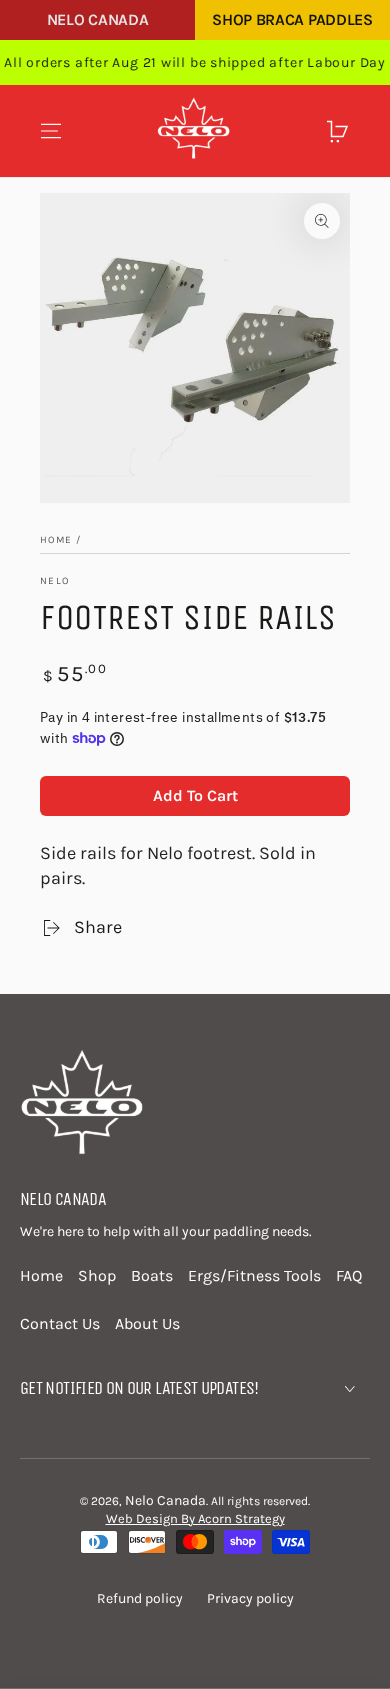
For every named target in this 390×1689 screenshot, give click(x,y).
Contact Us (60, 1323)
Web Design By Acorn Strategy (195, 1518)
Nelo (54, 581)
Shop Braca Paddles (292, 19)
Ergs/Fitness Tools (254, 1275)
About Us (147, 1323)
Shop (97, 1275)
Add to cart (195, 795)
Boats (152, 1275)
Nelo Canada (97, 19)
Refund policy (140, 1598)
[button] (304, 131)
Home (56, 540)
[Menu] (51, 131)
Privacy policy (250, 1598)
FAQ (349, 1275)
